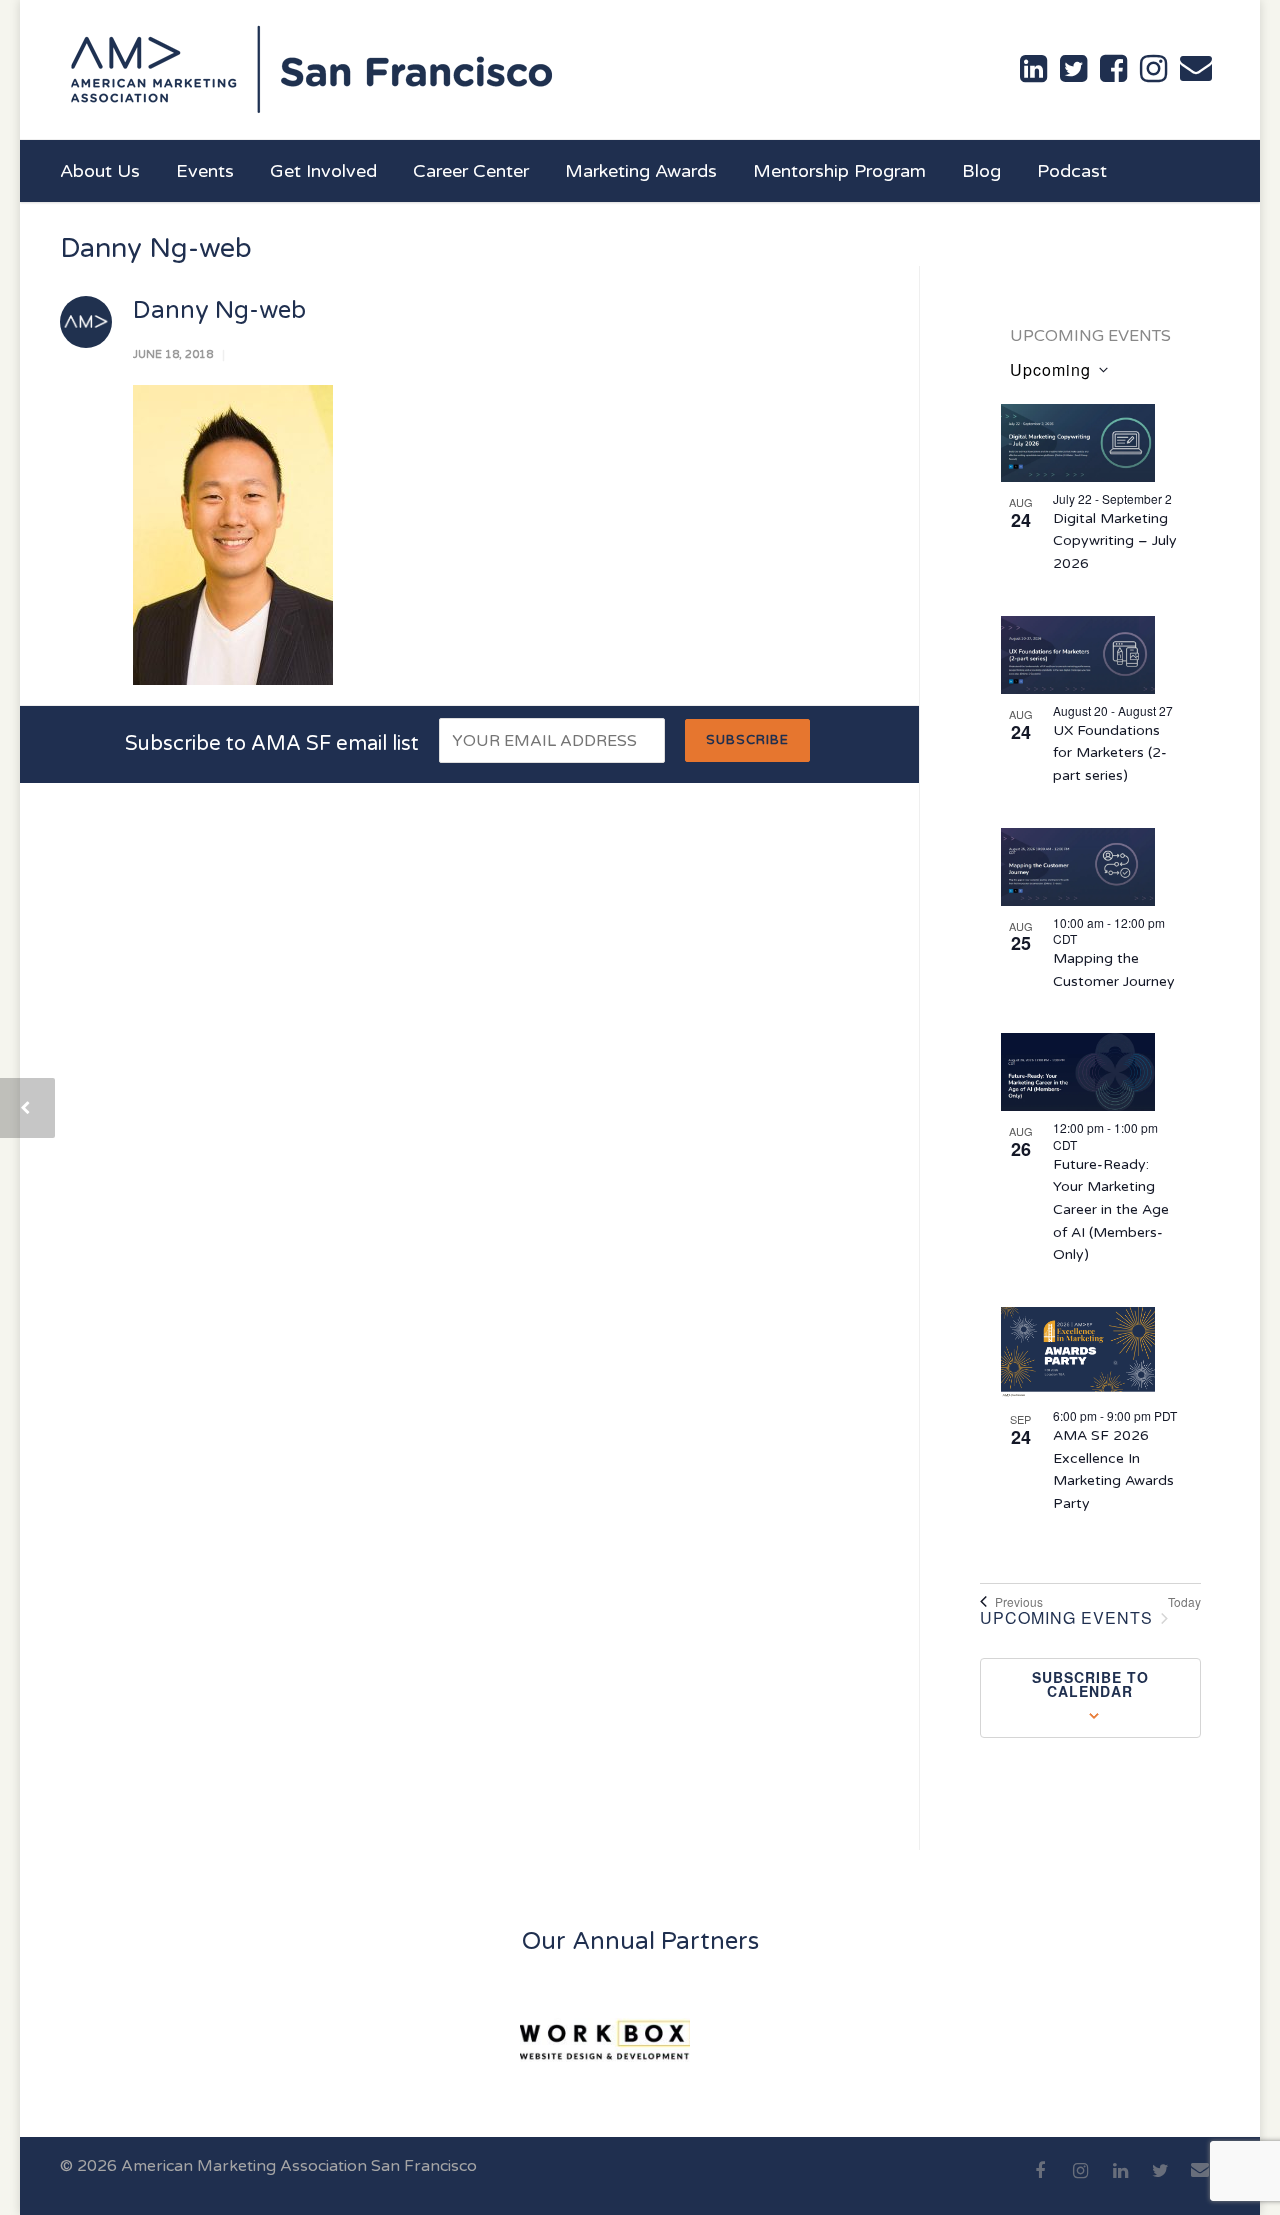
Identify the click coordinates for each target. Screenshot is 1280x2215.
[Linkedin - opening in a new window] (1033, 69)
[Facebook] (1040, 2182)
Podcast (1072, 171)
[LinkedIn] (1120, 2182)
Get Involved (323, 171)
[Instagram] (1080, 2182)
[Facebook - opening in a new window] (1113, 69)
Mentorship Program (839, 171)
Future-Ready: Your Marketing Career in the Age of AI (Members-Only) (1111, 1210)
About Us (100, 171)
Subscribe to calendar (1090, 1684)
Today (1184, 1602)
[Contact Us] (1196, 68)
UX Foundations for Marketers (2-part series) (1110, 753)
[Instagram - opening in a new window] (1153, 69)
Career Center (471, 171)
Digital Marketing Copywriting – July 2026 (1115, 541)
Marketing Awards (641, 171)
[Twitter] (1160, 2182)
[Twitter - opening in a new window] (1073, 69)
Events (205, 171)
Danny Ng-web (219, 310)
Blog (981, 171)
